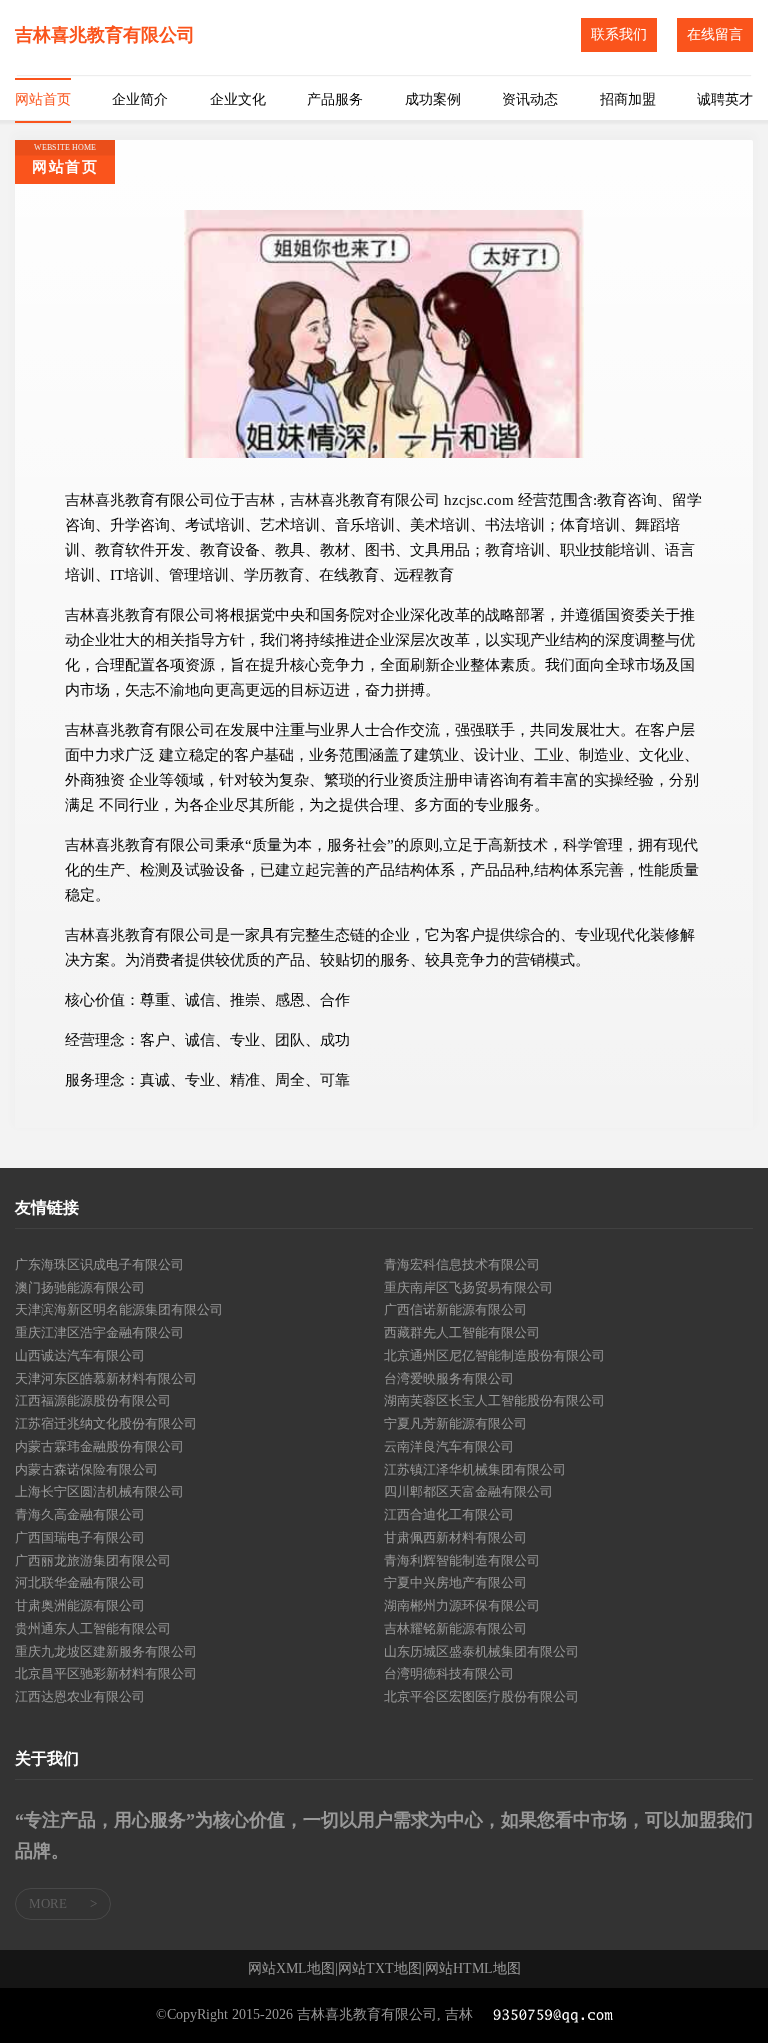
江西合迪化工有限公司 (449, 1514)
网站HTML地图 (473, 1969)
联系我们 (619, 34)
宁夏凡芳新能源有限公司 (455, 1423)
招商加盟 (628, 99)
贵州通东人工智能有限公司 (93, 1628)
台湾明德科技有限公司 (449, 1673)
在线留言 (715, 34)
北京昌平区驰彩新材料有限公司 (106, 1673)
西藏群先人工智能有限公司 (462, 1332)
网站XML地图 (291, 1969)
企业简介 (140, 99)
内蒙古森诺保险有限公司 (86, 1469)
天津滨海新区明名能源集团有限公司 (119, 1309)
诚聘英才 (725, 99)
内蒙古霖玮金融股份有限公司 (99, 1446)
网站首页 (43, 99)
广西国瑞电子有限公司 (80, 1537)
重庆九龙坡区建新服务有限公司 (106, 1651)
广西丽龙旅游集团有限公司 (93, 1560)
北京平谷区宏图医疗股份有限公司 (481, 1696)
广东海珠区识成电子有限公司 (99, 1264)
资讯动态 (530, 99)
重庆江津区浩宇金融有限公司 (99, 1332)
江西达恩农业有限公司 (80, 1696)
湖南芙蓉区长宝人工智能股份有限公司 (494, 1400)
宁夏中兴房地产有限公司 (455, 1582)
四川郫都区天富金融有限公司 (468, 1491)
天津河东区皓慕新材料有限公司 (106, 1378)
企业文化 (238, 99)
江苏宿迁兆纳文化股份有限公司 (106, 1423)
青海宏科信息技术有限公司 (462, 1264)
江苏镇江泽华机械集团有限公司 (475, 1469)
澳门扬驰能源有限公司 (80, 1287)
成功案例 (433, 99)
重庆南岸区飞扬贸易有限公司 (468, 1287)
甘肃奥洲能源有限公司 (80, 1605)
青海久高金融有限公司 (80, 1514)
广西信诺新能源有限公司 (455, 1309)
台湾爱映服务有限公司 (449, 1378)
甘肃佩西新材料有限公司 (455, 1537)
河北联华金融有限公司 (80, 1582)
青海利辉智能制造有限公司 (462, 1560)
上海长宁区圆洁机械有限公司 (99, 1491)
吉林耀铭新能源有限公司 (455, 1628)
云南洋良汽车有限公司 (449, 1446)
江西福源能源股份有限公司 (93, 1400)
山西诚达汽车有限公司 (80, 1355)
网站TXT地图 (380, 1969)
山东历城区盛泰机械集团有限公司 (481, 1651)
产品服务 (335, 99)
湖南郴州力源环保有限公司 (462, 1605)
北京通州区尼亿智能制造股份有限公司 (494, 1355)
